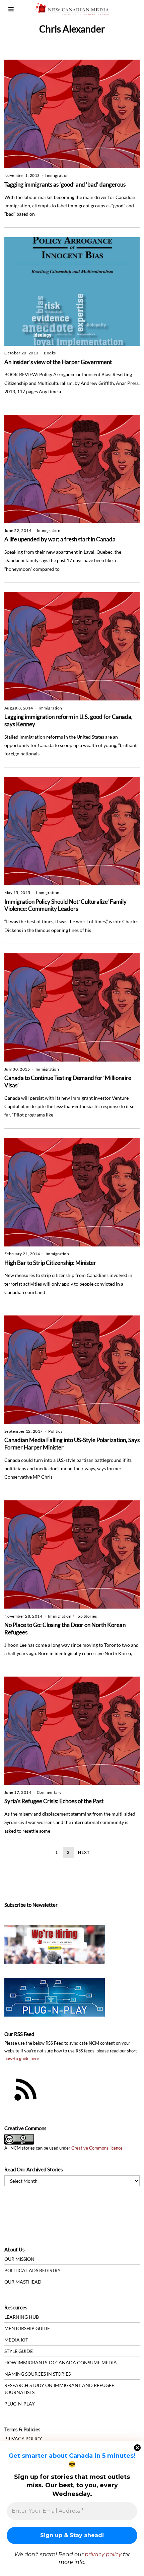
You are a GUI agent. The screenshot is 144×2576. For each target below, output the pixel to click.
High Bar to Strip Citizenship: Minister (50, 1263)
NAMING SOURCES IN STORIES (38, 2374)
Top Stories (86, 1616)
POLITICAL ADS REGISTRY (32, 2270)
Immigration (57, 175)
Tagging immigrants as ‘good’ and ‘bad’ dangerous (65, 184)
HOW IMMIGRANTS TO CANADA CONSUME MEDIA (61, 2362)
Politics (55, 1431)
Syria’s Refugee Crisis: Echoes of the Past (54, 1801)
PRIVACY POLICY (23, 2438)
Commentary (49, 1792)
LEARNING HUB (22, 2317)
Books (50, 353)
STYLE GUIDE (19, 2351)
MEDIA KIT (16, 2340)
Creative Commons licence (97, 2148)
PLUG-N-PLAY (20, 2404)
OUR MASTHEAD (23, 2282)
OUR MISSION (19, 2259)
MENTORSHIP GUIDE (27, 2328)
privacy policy (103, 2554)
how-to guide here (22, 2059)
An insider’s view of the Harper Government (58, 362)
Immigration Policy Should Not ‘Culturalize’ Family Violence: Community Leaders (65, 905)
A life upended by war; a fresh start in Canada (60, 539)
